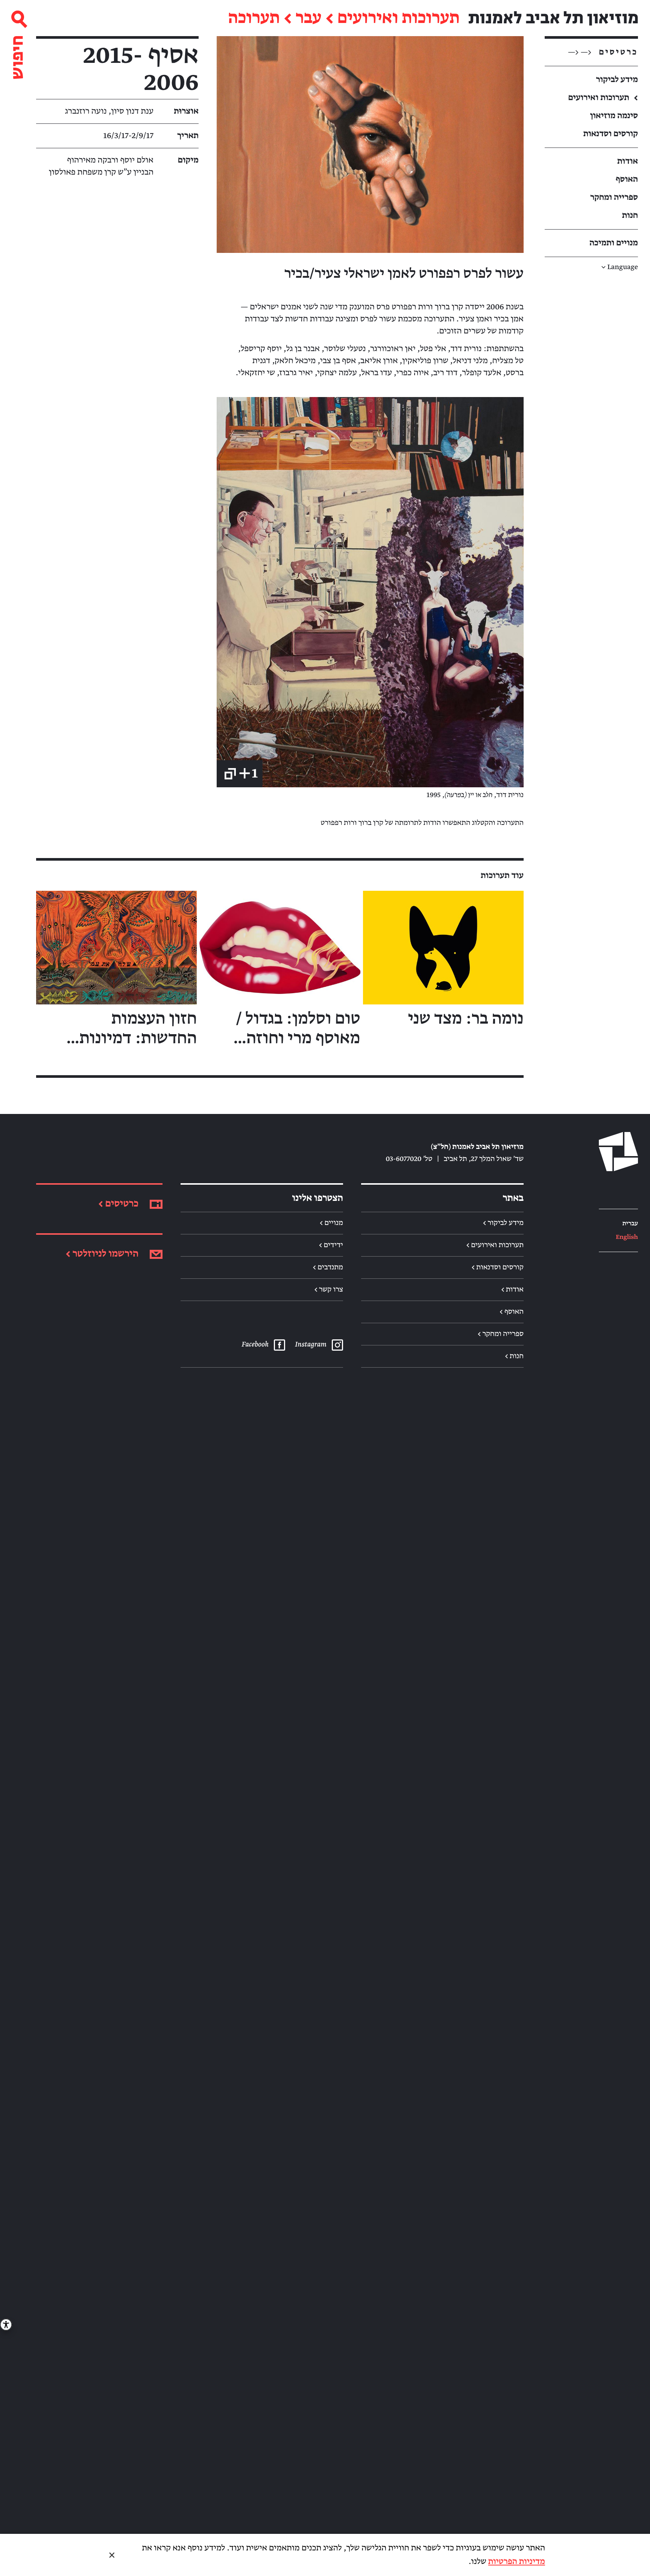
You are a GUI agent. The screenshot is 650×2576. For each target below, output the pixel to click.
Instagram (310, 1345)
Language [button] (620, 267)
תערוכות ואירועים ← (495, 1245)
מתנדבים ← (328, 1267)
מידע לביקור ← (503, 1223)
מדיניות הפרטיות (517, 2562)
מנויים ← (331, 1223)
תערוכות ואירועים (399, 18)
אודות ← (512, 1290)
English (627, 1237)
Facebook (255, 1345)
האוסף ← (512, 1312)
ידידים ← (331, 1245)
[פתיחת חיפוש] (18, 41)
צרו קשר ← (329, 1290)
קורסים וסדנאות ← (498, 1267)
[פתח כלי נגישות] (6, 2325)
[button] (370, 145)
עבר (309, 18)
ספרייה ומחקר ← (501, 1334)
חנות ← (514, 1356)
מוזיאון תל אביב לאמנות (553, 18)
